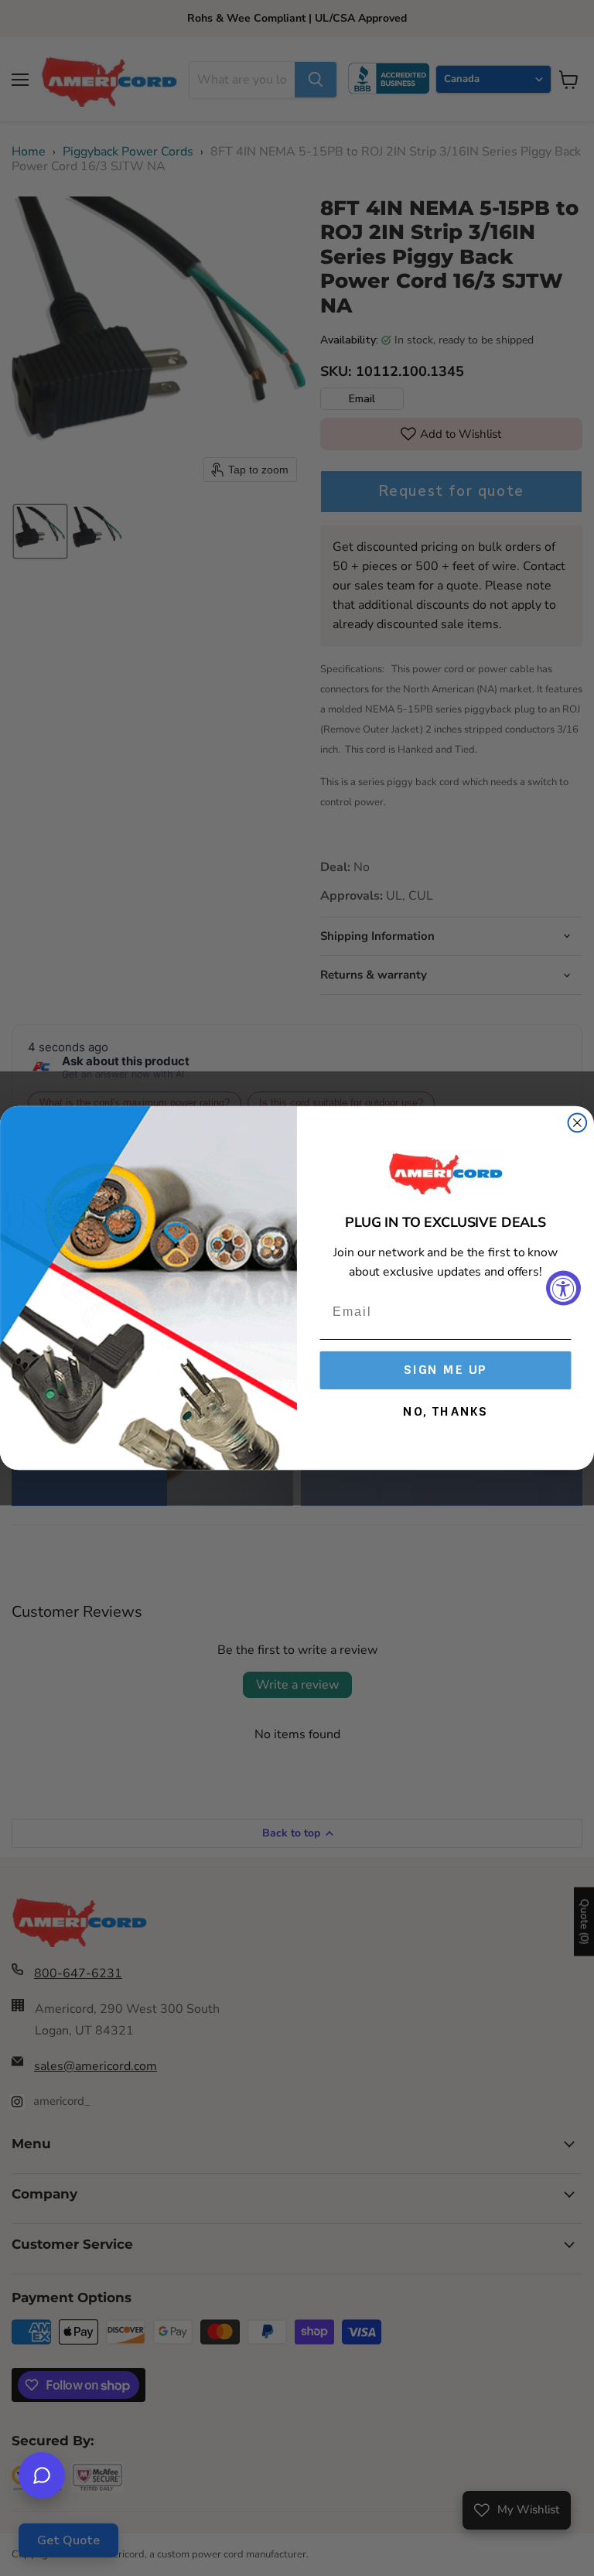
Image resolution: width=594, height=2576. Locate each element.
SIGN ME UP (445, 1370)
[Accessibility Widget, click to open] (563, 1288)
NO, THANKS (445, 1411)
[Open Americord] (42, 2475)
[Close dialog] (578, 1122)
